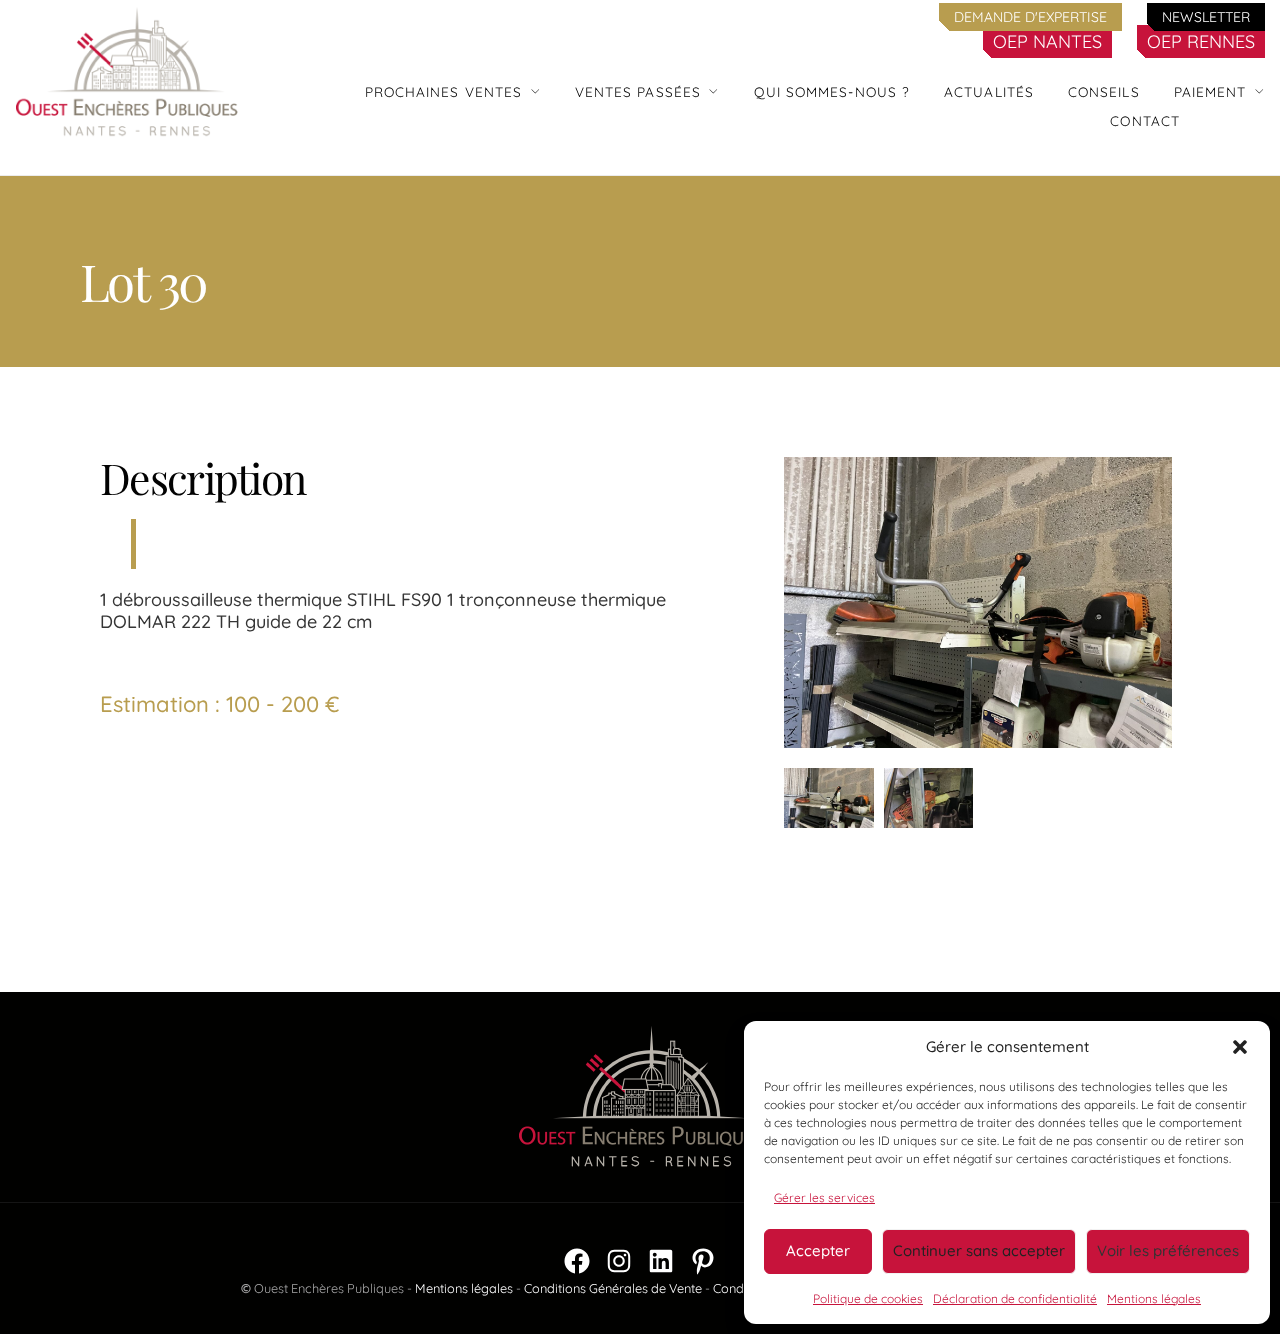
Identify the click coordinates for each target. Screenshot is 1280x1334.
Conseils (1104, 91)
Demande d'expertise (1030, 17)
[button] (1240, 1047)
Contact (1145, 120)
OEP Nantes (1047, 41)
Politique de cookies (868, 1298)
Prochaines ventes (444, 91)
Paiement (1210, 91)
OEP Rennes (1201, 41)
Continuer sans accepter (979, 1250)
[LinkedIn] (661, 1261)
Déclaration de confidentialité (1015, 1298)
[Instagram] (619, 1261)
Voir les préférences (1168, 1250)
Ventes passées (638, 91)
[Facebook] (577, 1261)
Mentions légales (1154, 1298)
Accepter (818, 1250)
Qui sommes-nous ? (832, 91)
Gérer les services (824, 1197)
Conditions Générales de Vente (613, 1288)
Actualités (989, 91)
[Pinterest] (703, 1261)
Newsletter (1206, 17)
